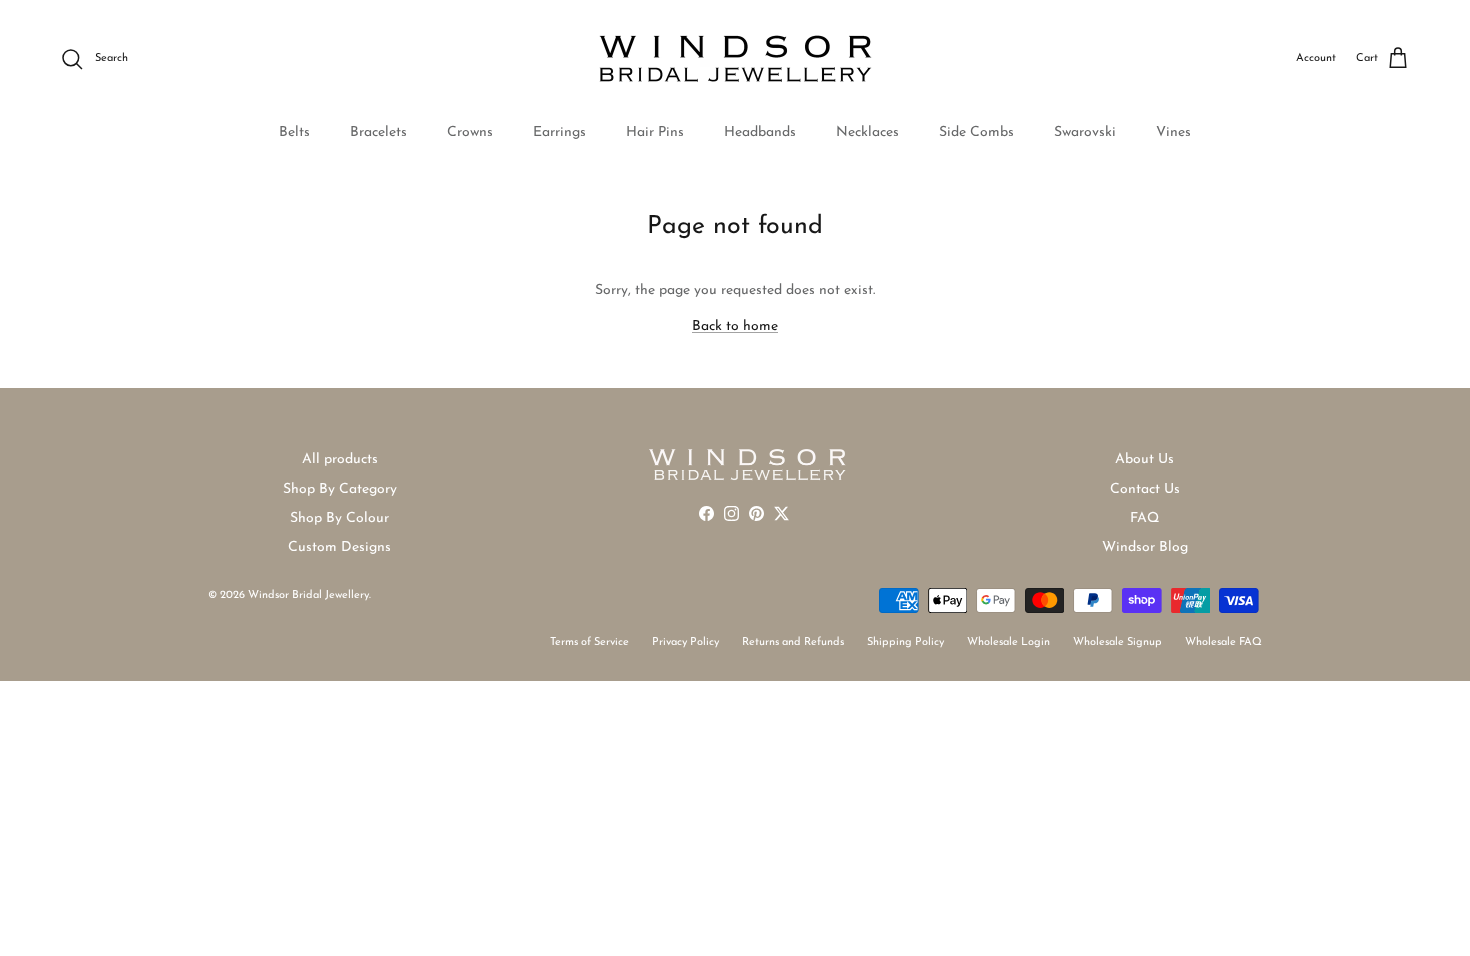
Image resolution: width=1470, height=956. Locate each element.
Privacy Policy (685, 642)
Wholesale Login (1008, 642)
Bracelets (378, 132)
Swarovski (1085, 132)
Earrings (559, 132)
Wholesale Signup (1117, 642)
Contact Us (1145, 489)
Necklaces (867, 132)
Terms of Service (589, 642)
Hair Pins (655, 132)
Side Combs (976, 132)
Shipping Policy (905, 642)
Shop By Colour (339, 518)
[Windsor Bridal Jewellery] (735, 59)
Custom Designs (339, 547)
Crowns (470, 132)
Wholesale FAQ (1223, 642)
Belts (294, 132)
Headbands (760, 132)
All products (340, 459)
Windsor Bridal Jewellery (308, 595)
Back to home (735, 326)
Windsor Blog (1145, 547)
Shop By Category (340, 489)
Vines (1173, 132)
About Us (1144, 459)
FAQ (1144, 518)
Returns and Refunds (793, 642)
